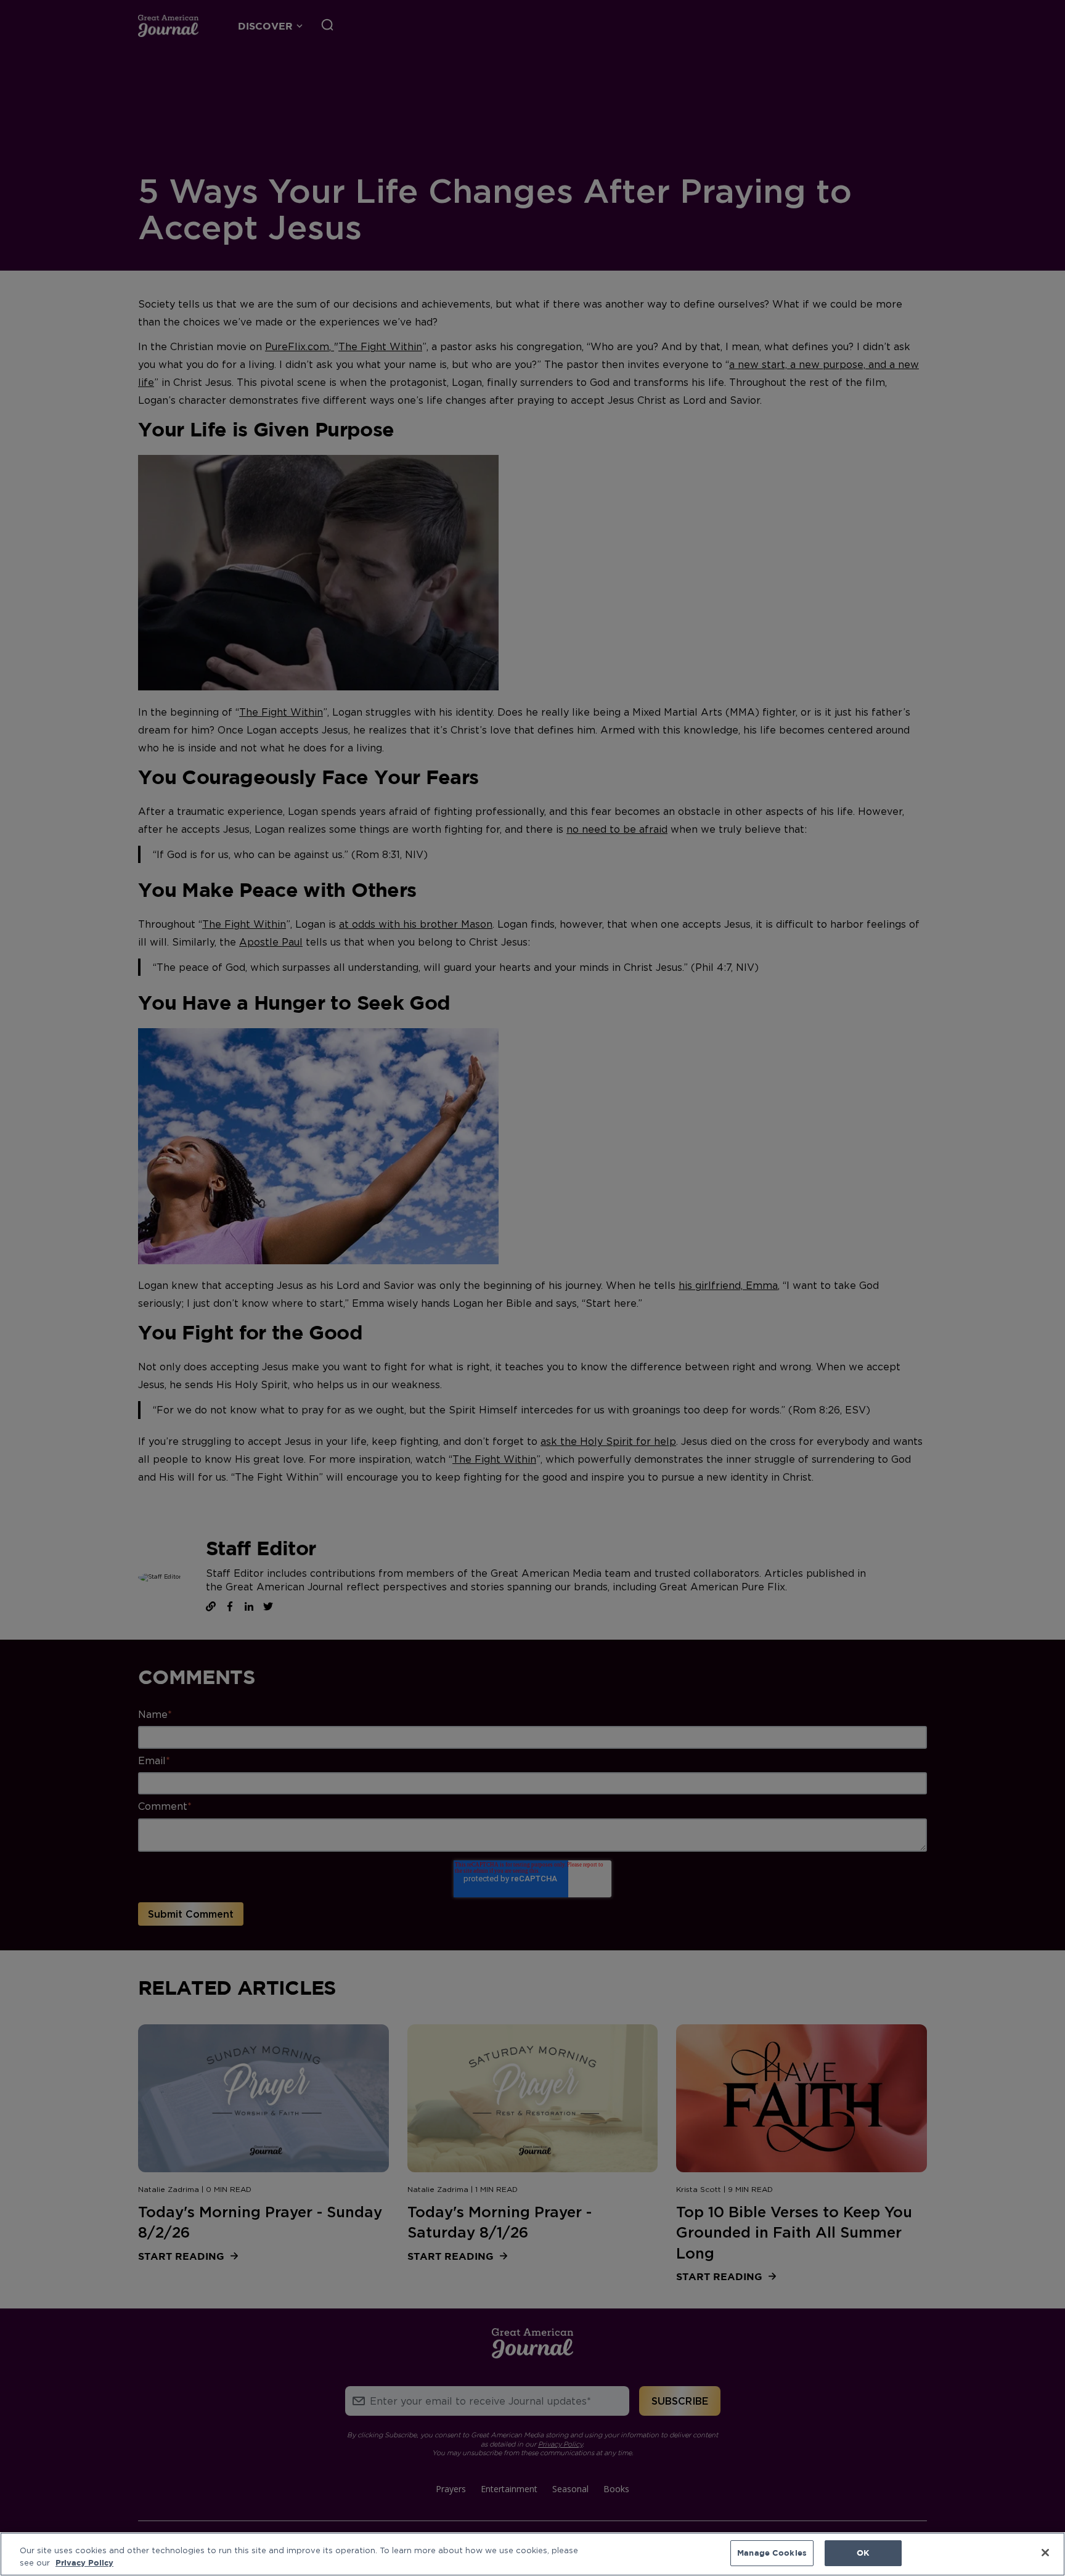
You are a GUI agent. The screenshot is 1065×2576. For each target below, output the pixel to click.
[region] (532, 2554)
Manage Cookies (772, 2553)
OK (863, 2553)
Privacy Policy (84, 2562)
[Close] (1045, 2553)
